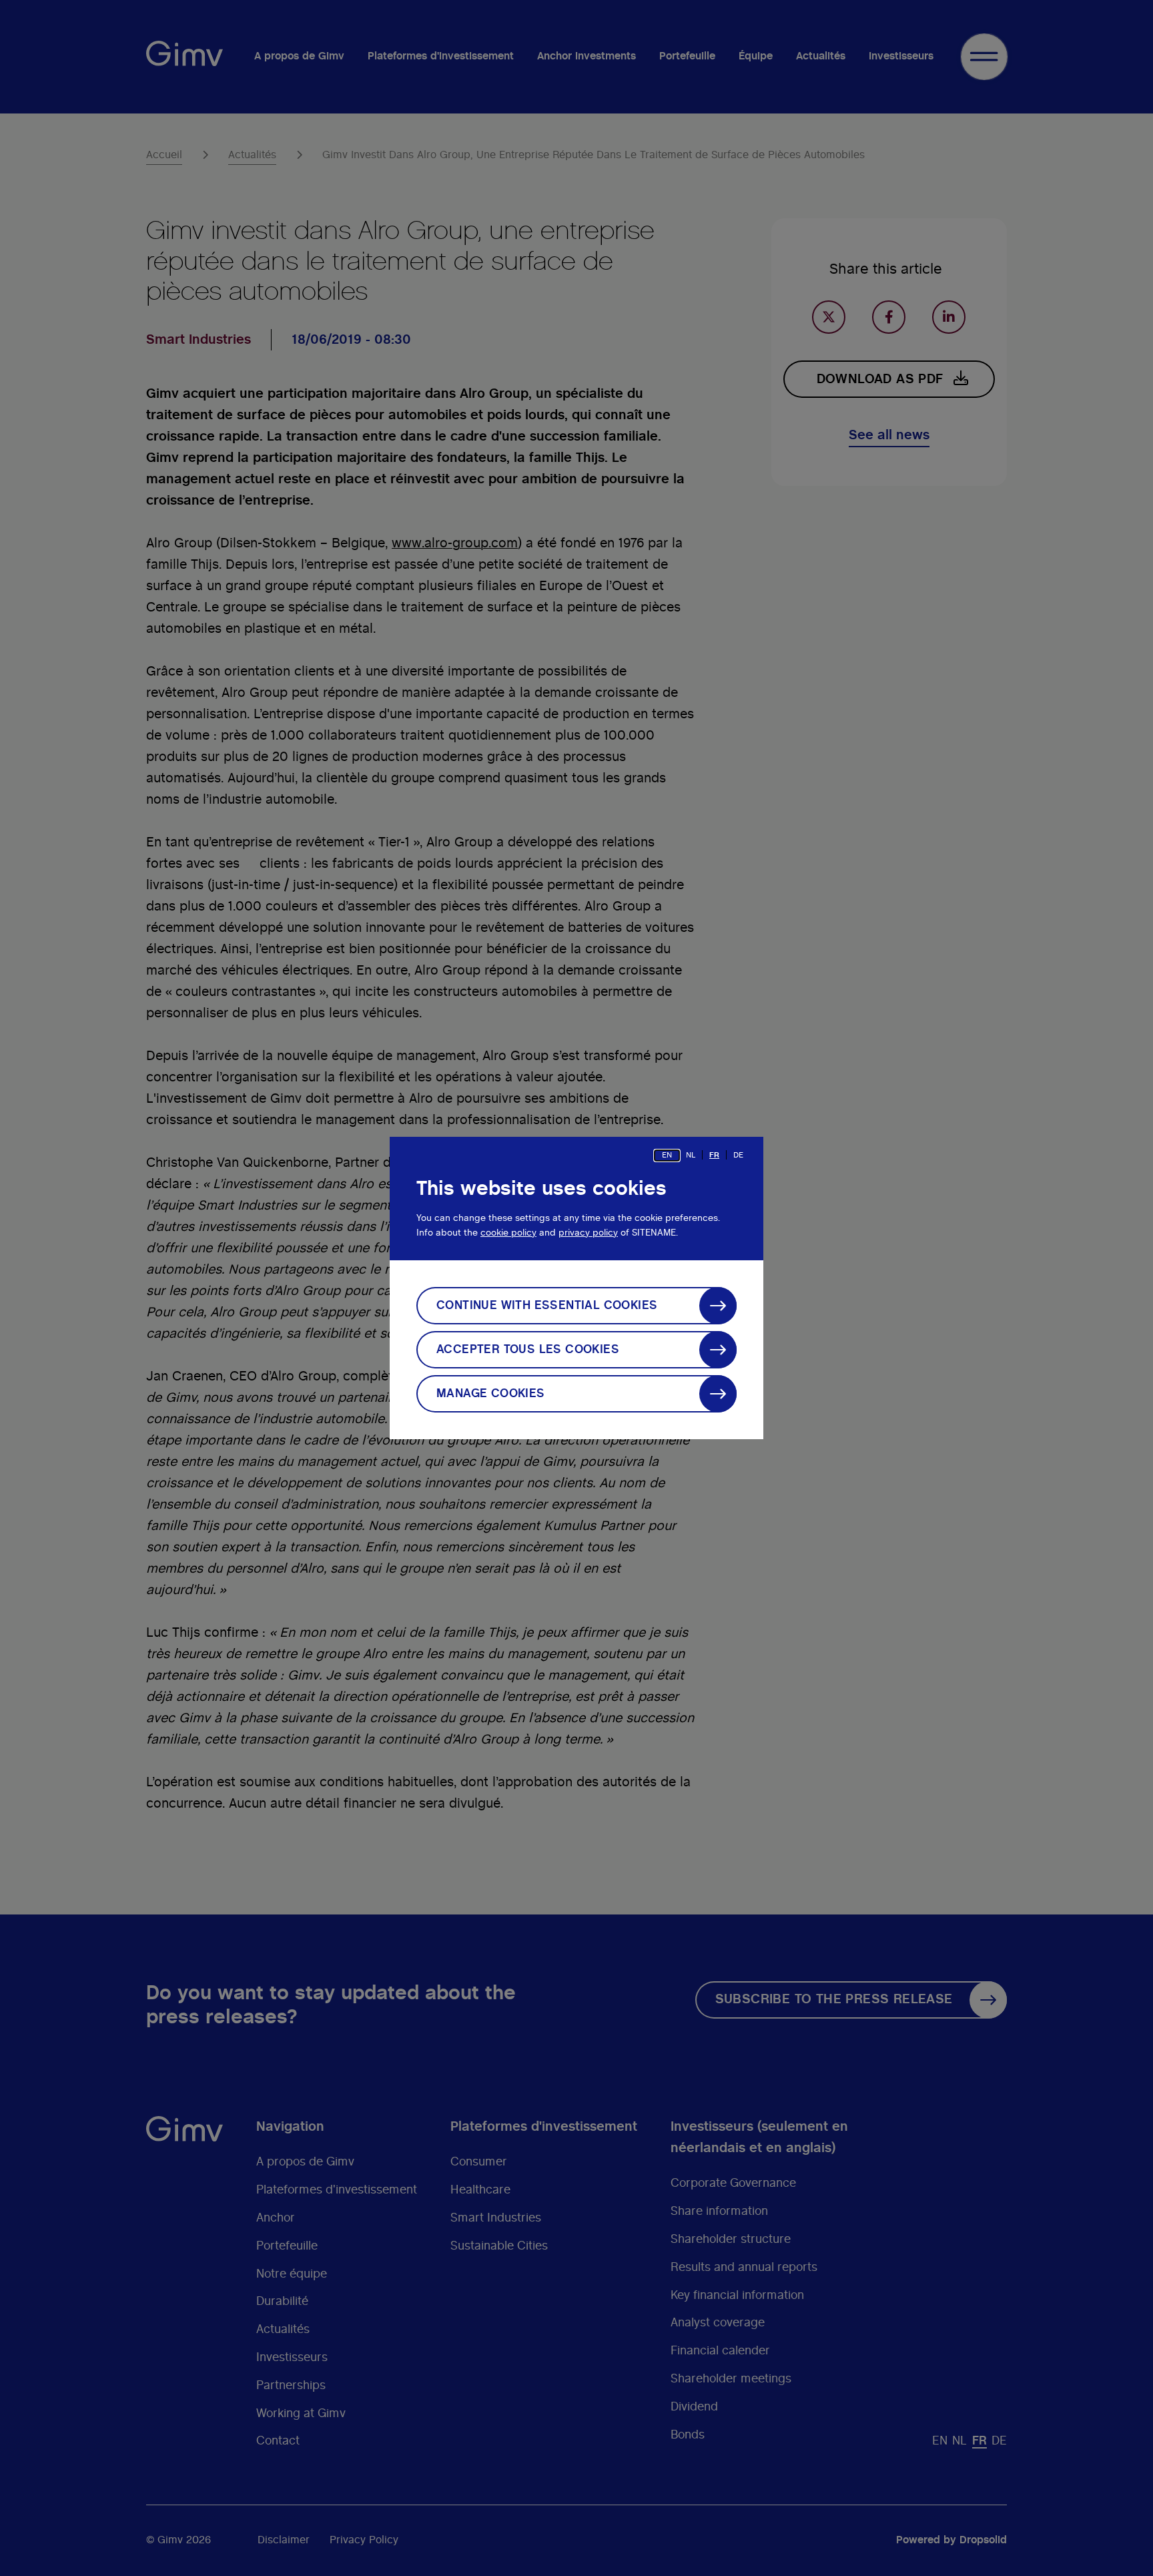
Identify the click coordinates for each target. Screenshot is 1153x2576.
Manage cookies (491, 1394)
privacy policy (588, 1233)
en (667, 1155)
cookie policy (508, 1233)
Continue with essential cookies (547, 1306)
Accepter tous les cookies (528, 1350)
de (738, 1155)
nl (691, 1155)
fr (714, 1155)
